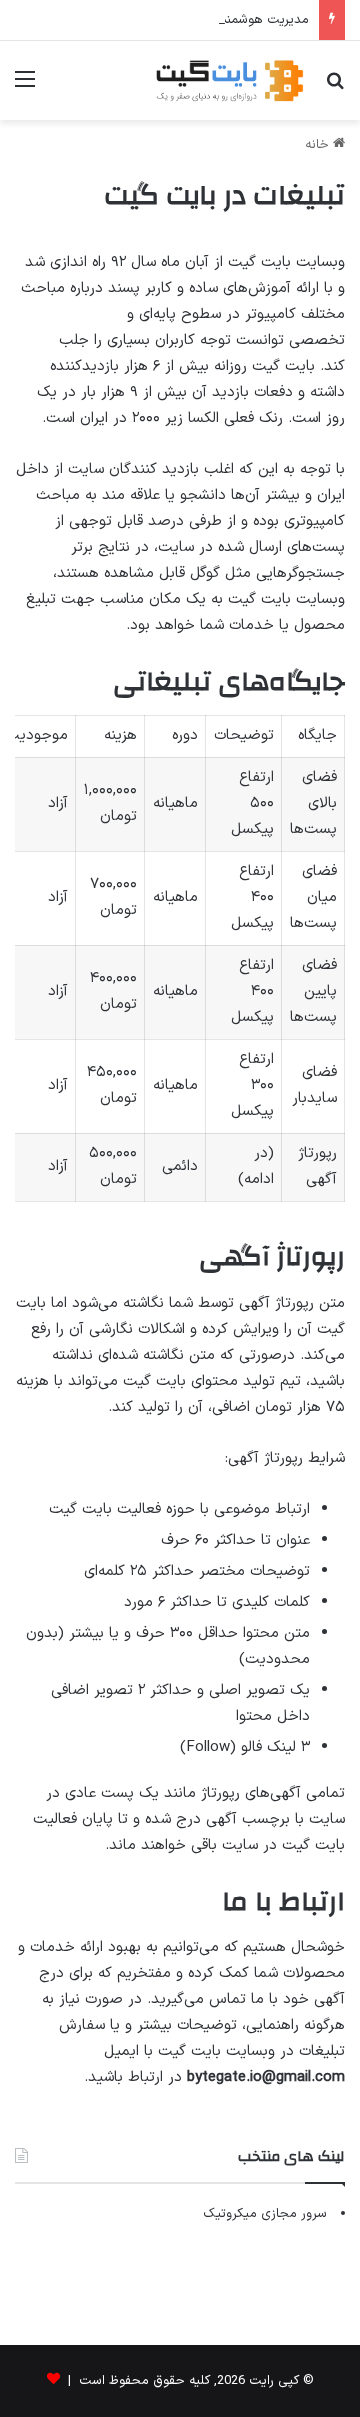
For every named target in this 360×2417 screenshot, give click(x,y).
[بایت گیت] (230, 80)
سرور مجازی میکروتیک (265, 2214)
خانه (319, 145)
